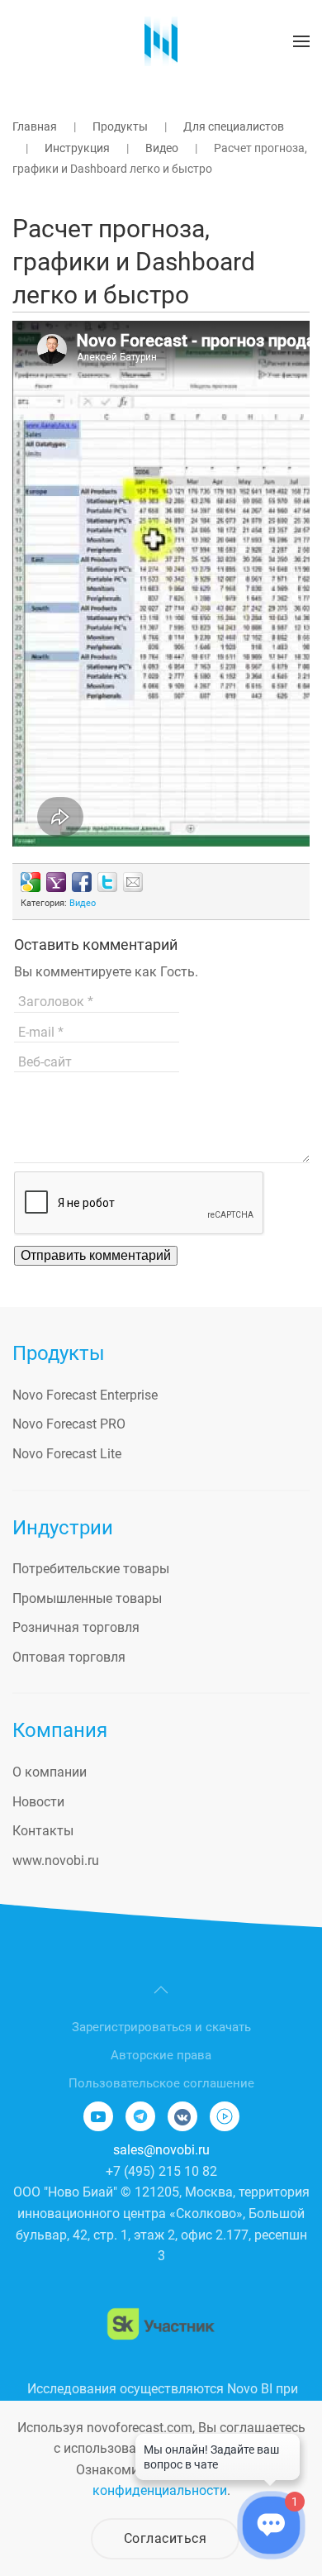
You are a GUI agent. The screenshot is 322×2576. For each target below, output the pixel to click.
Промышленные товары (87, 1598)
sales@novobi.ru (161, 2150)
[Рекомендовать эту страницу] (133, 882)
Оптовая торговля (69, 1657)
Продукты (120, 126)
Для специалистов (234, 126)
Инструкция (77, 148)
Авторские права (161, 2055)
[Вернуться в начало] (161, 41)
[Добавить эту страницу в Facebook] (82, 882)
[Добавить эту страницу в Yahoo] (56, 882)
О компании (50, 1772)
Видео (162, 148)
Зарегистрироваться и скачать (161, 2027)
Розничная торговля (76, 1627)
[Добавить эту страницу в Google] (31, 882)
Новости (38, 1802)
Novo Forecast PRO (69, 1424)
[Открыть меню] (301, 41)
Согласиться (166, 2538)
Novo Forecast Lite (67, 1454)
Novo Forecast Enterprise (85, 1395)
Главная (35, 126)
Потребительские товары (91, 1569)
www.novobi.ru (56, 1860)
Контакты (43, 1831)
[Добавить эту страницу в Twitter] (107, 882)
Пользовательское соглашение (161, 2083)
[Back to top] (161, 1990)
